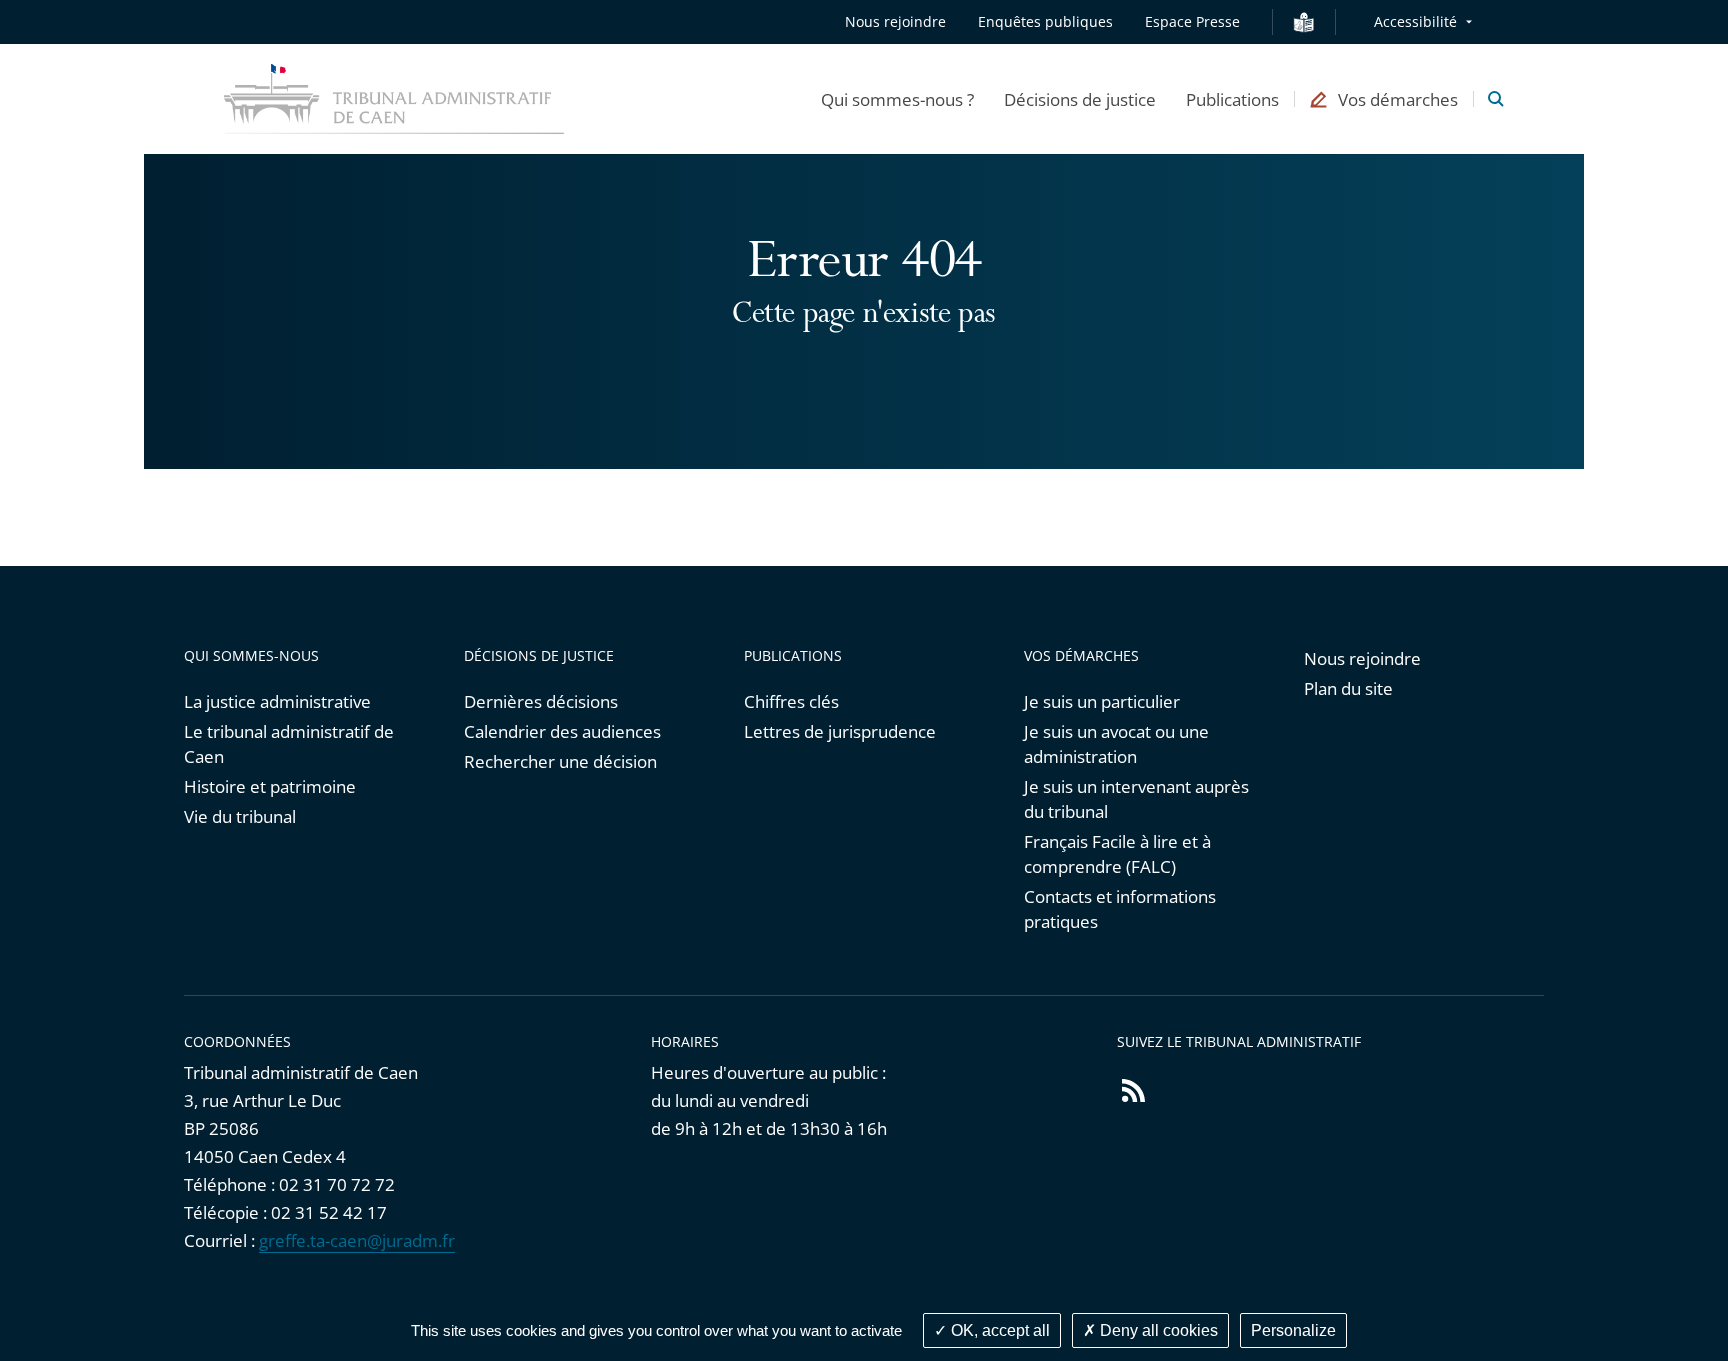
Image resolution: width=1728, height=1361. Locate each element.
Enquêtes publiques (1045, 21)
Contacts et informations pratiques (1120, 909)
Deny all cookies (1157, 1330)
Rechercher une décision (560, 761)
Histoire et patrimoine (270, 786)
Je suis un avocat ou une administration (1116, 744)
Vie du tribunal (240, 816)
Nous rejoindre (895, 21)
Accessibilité (1415, 21)
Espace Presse (1192, 21)
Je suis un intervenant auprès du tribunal (1136, 799)
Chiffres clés (791, 701)
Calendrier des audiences (562, 731)
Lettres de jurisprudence (840, 731)
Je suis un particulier (1102, 701)
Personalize (1293, 1330)
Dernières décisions (541, 701)
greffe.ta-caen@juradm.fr (357, 1240)
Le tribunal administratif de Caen (289, 744)
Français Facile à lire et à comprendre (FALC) (1117, 854)
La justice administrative (277, 701)
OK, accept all (998, 1330)
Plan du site (1348, 688)
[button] (897, 99)
